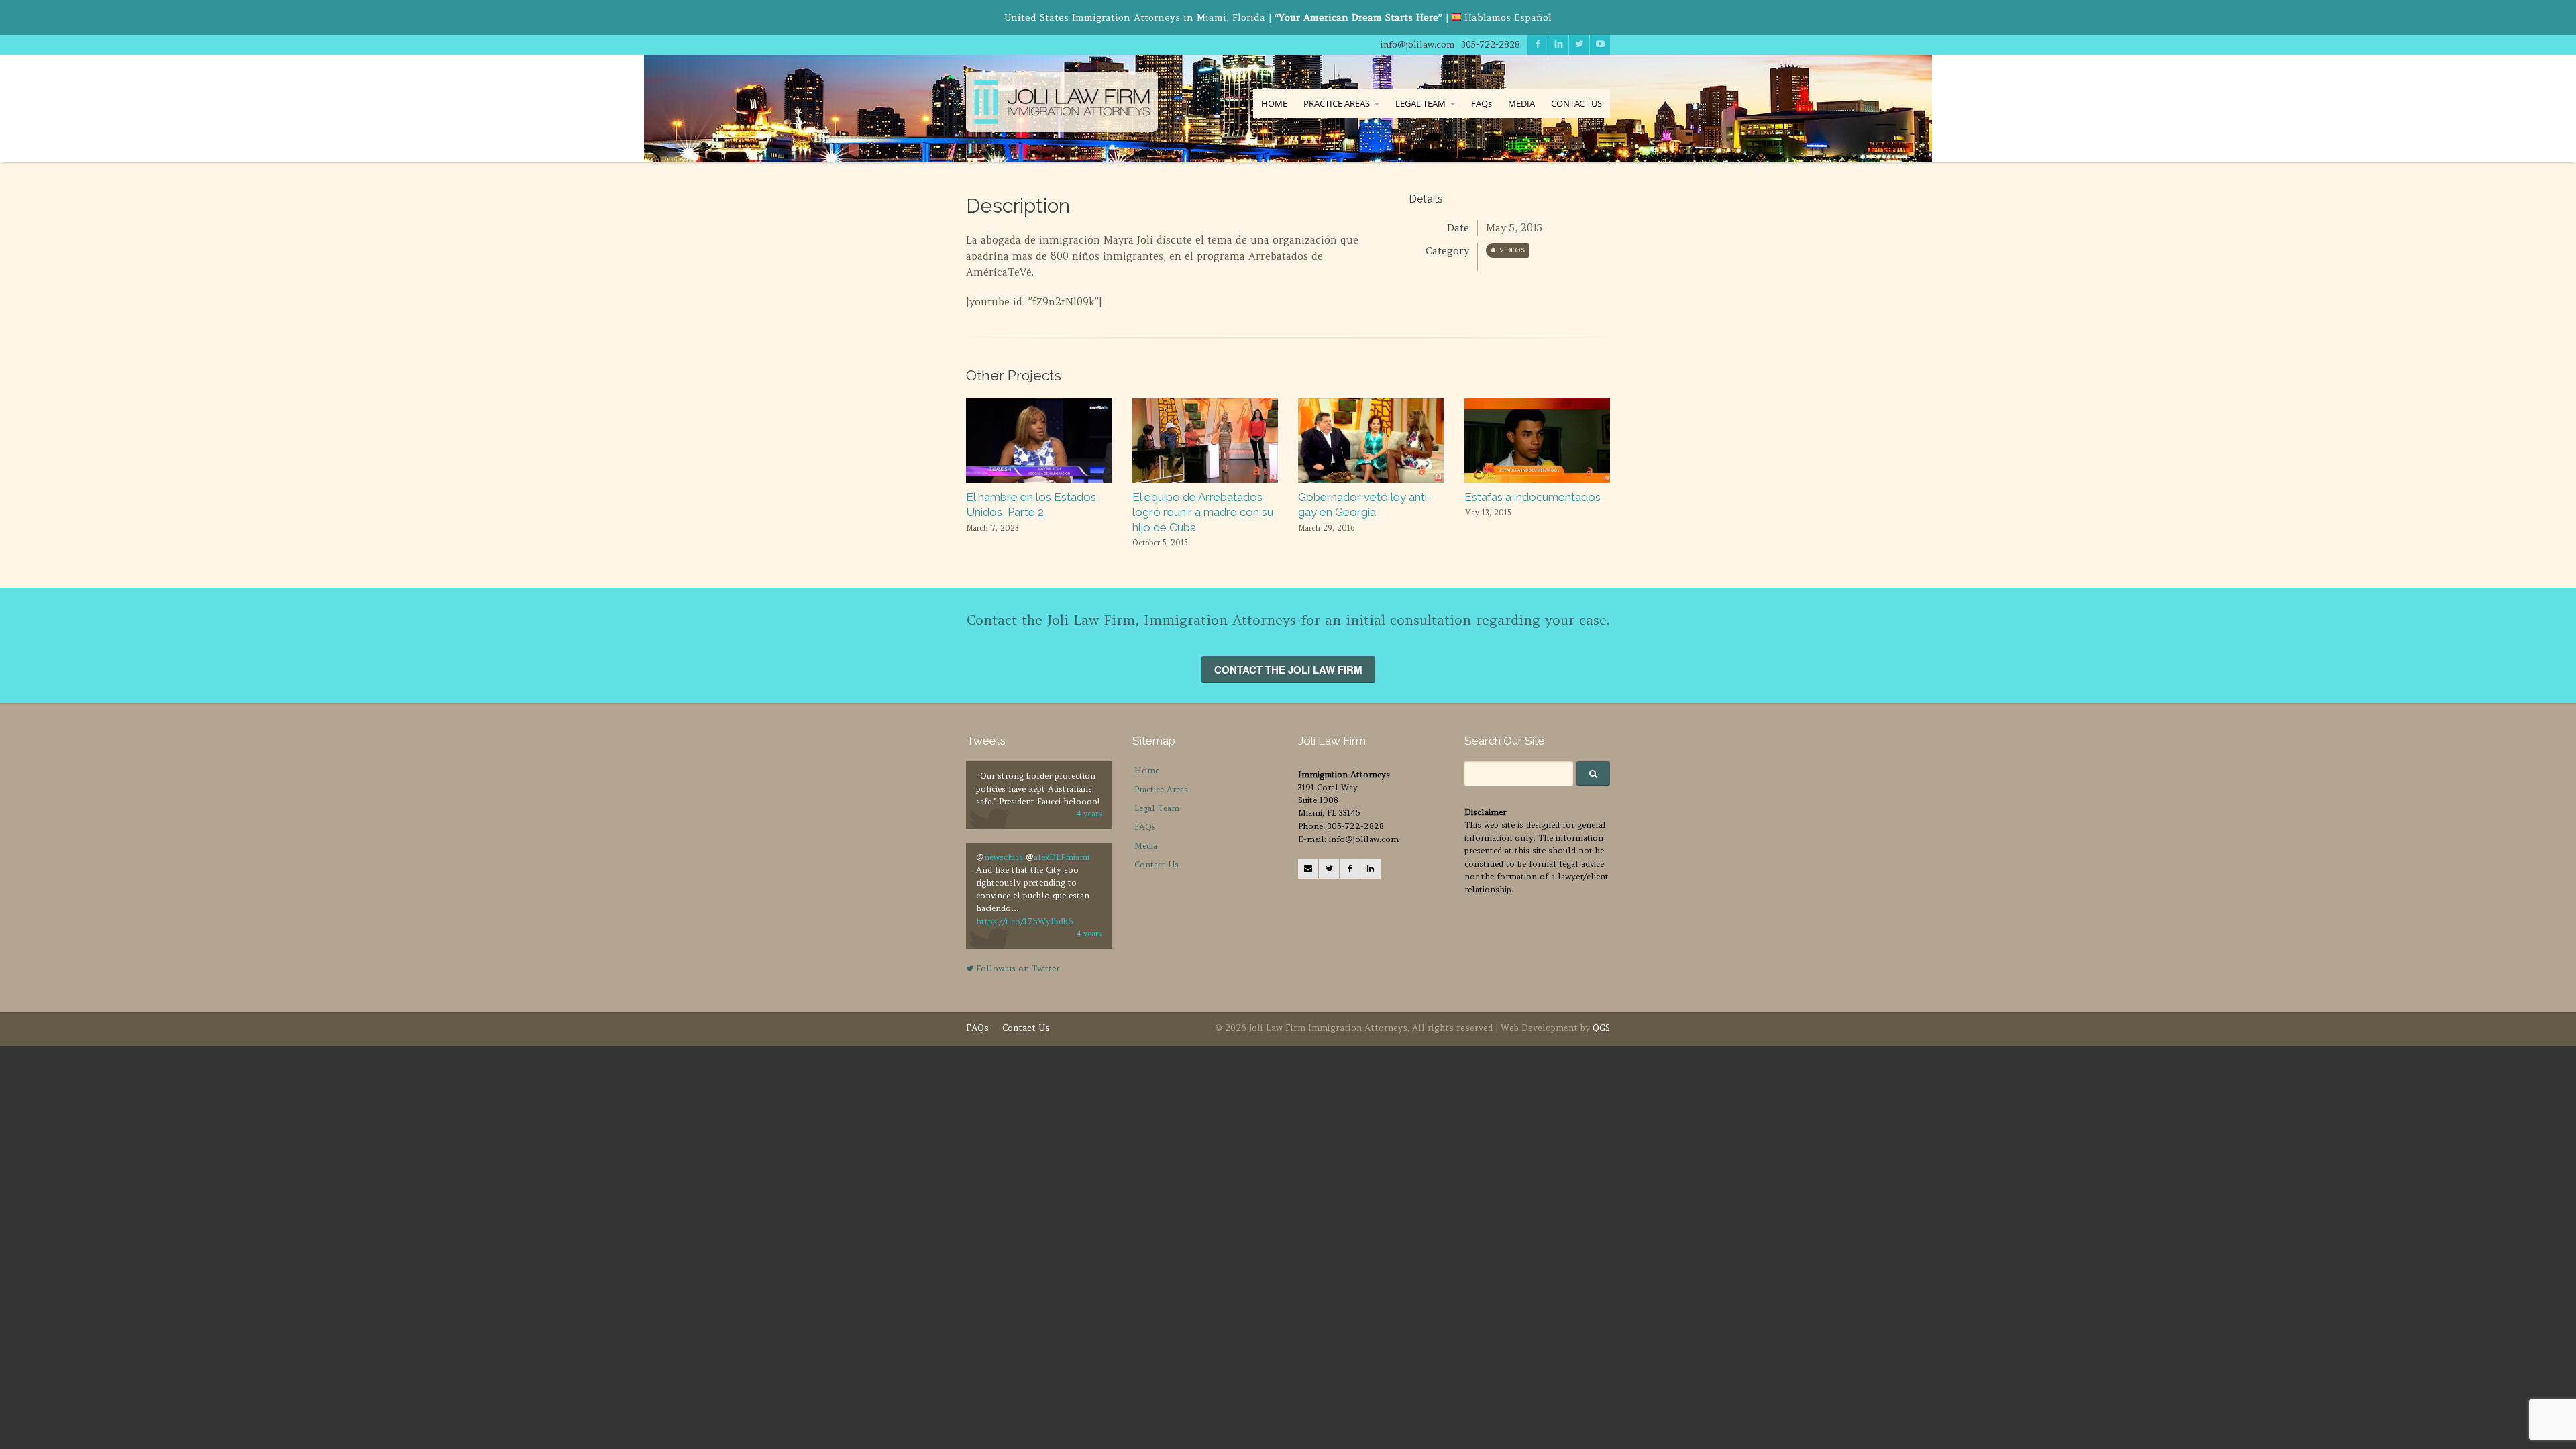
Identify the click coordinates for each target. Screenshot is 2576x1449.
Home (1147, 770)
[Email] (1308, 869)
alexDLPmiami (1062, 857)
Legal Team (1157, 808)
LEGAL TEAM (1420, 103)
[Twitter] (1329, 869)
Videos (1512, 250)
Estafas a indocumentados (1533, 497)
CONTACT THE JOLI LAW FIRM (1288, 669)
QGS (1601, 1028)
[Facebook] (1350, 869)
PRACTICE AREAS (1337, 103)
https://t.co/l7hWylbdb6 (1024, 921)
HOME (1274, 103)
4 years (1089, 814)
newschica (1004, 857)
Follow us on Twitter (1016, 968)
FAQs (1482, 103)
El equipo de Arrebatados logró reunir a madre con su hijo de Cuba (1203, 512)
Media (1146, 846)
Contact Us (1157, 864)
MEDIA (1521, 103)
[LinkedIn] (1371, 869)
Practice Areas (1161, 789)
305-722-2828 (1491, 45)
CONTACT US (1576, 103)
